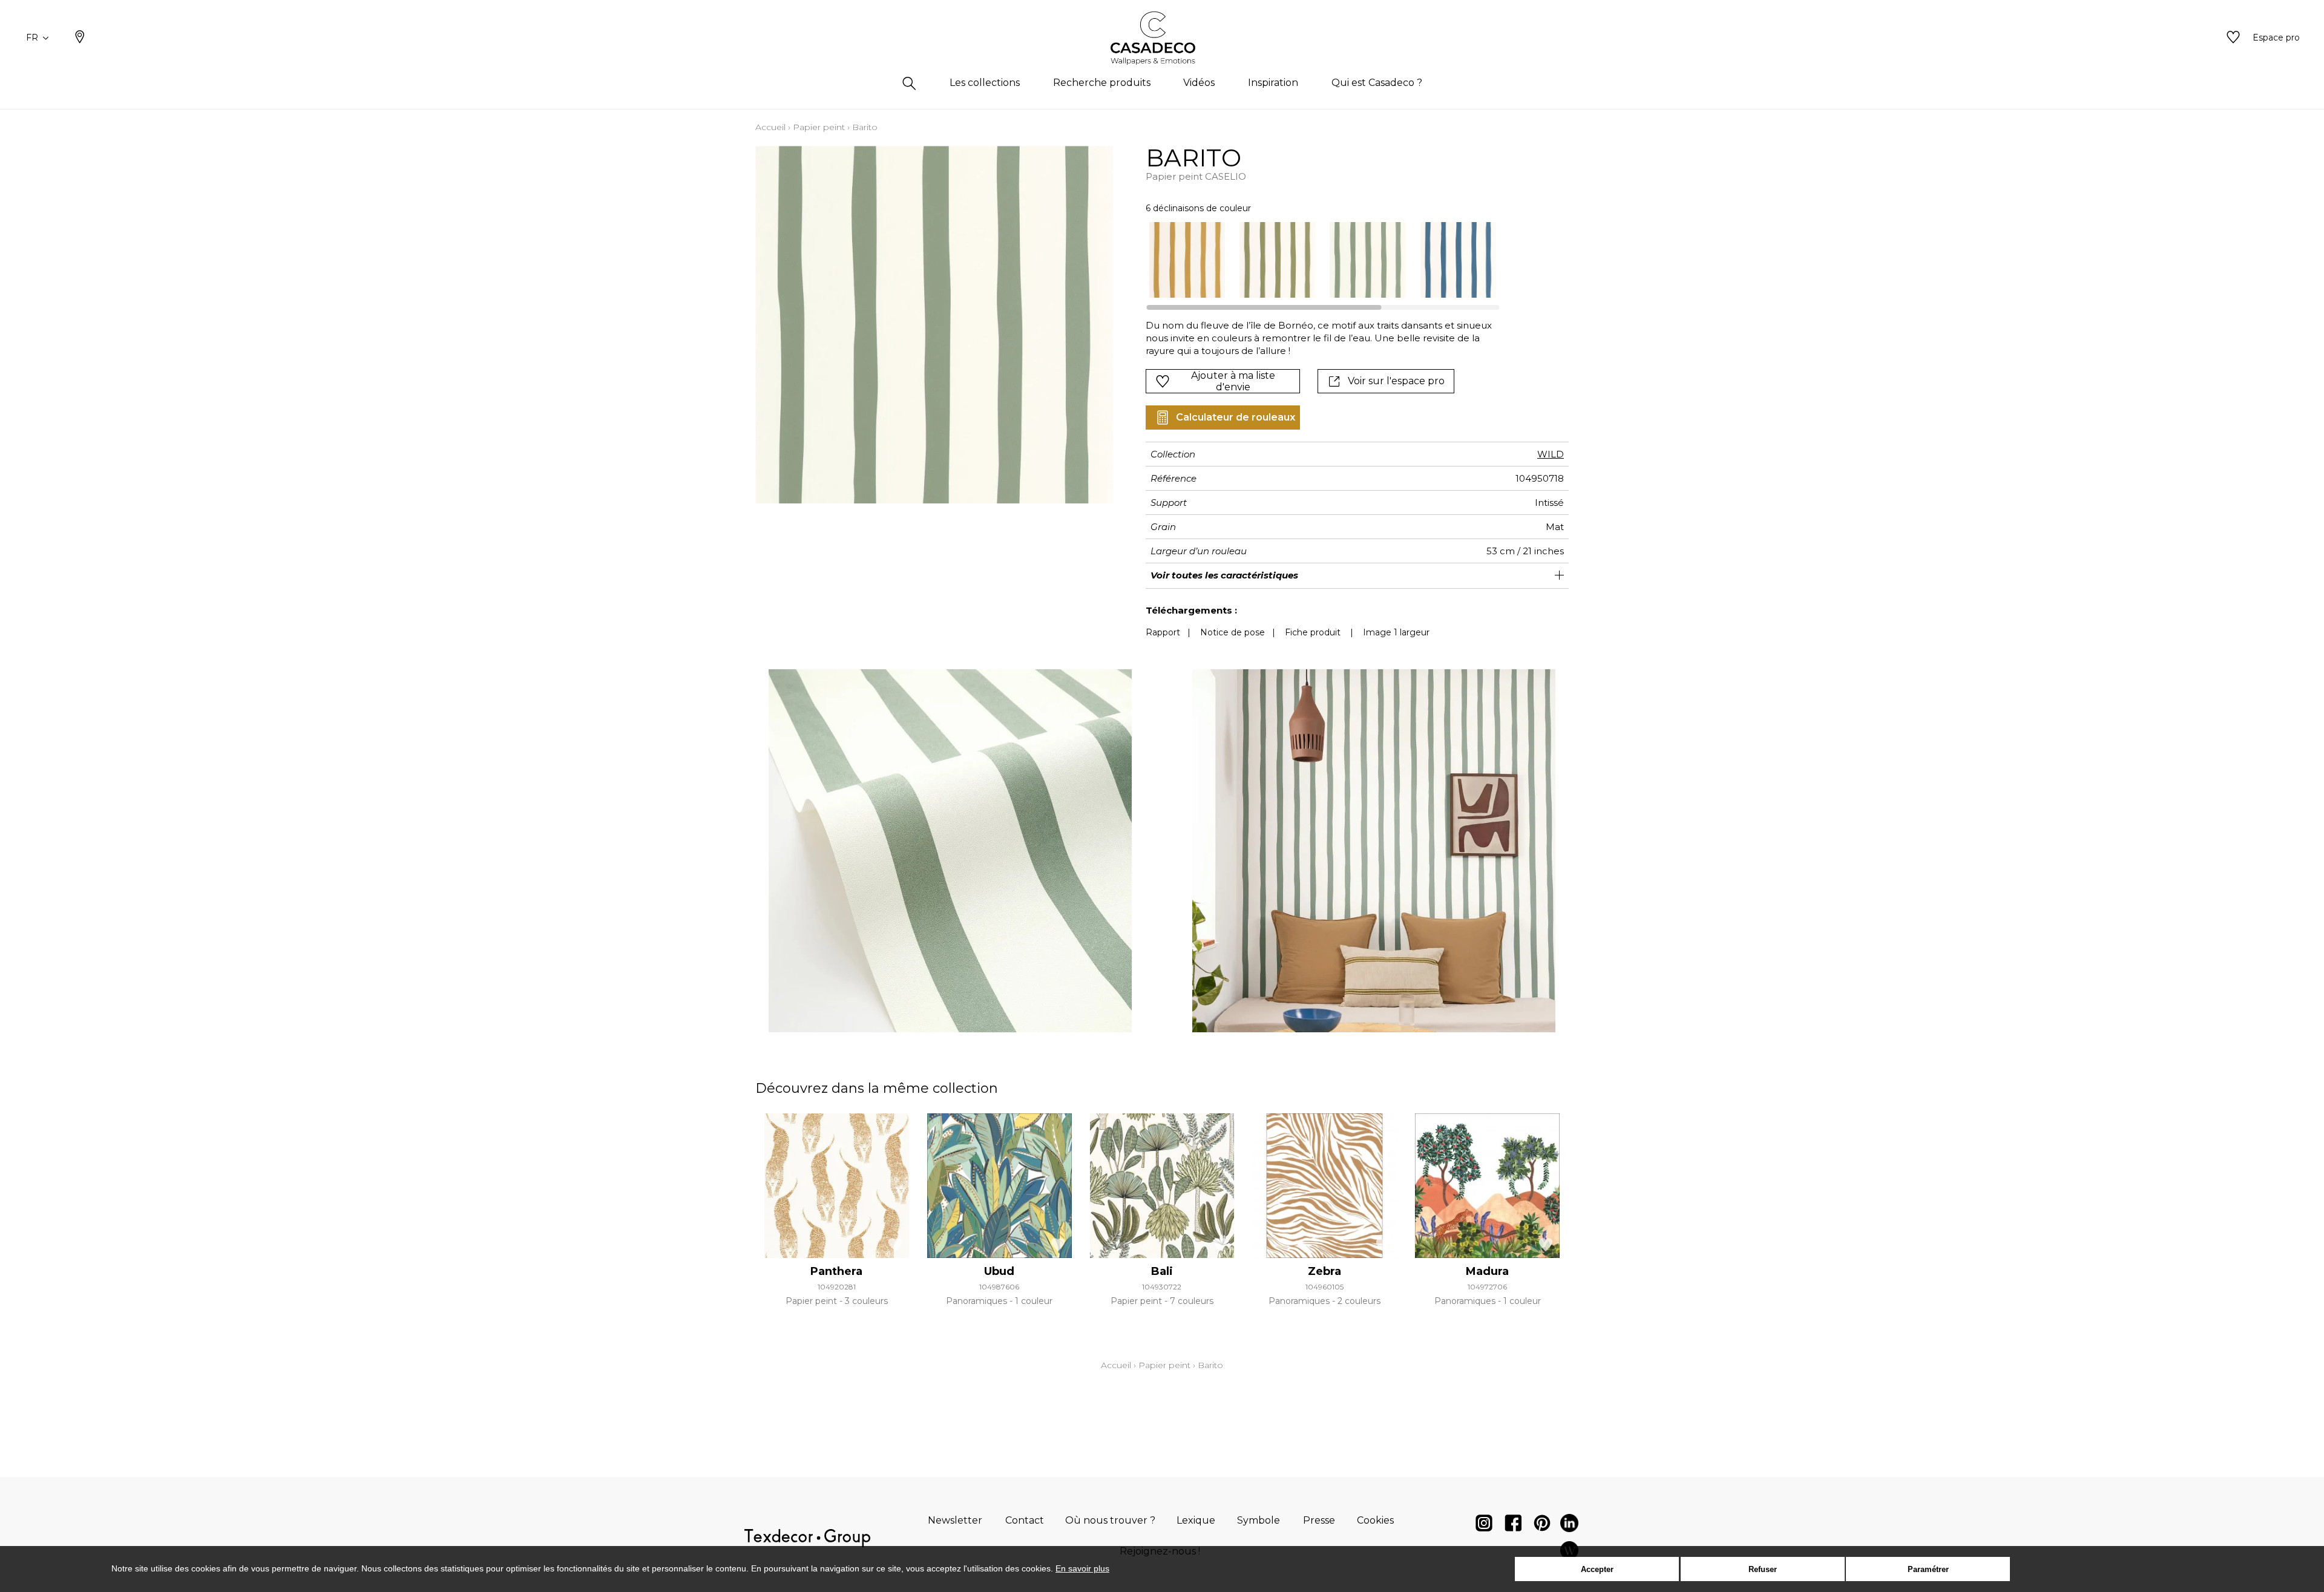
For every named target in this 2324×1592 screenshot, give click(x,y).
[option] (1187, 260)
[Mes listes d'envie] (2233, 38)
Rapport (1163, 632)
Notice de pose (1233, 632)
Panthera (836, 1271)
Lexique (1196, 1520)
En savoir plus (1082, 1568)
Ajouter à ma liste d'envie (1233, 381)
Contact (1025, 1520)
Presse (1319, 1520)
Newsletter (955, 1520)
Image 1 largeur (1396, 632)
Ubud (999, 1271)
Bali (1162, 1271)
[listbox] (1315, 260)
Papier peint (819, 127)
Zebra (1324, 1271)
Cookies (1375, 1520)
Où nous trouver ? (1110, 1520)
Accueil (770, 127)
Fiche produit (1313, 632)
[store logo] (1162, 38)
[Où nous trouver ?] (80, 38)
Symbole (1259, 1520)
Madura (1487, 1271)
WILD (1551, 454)
